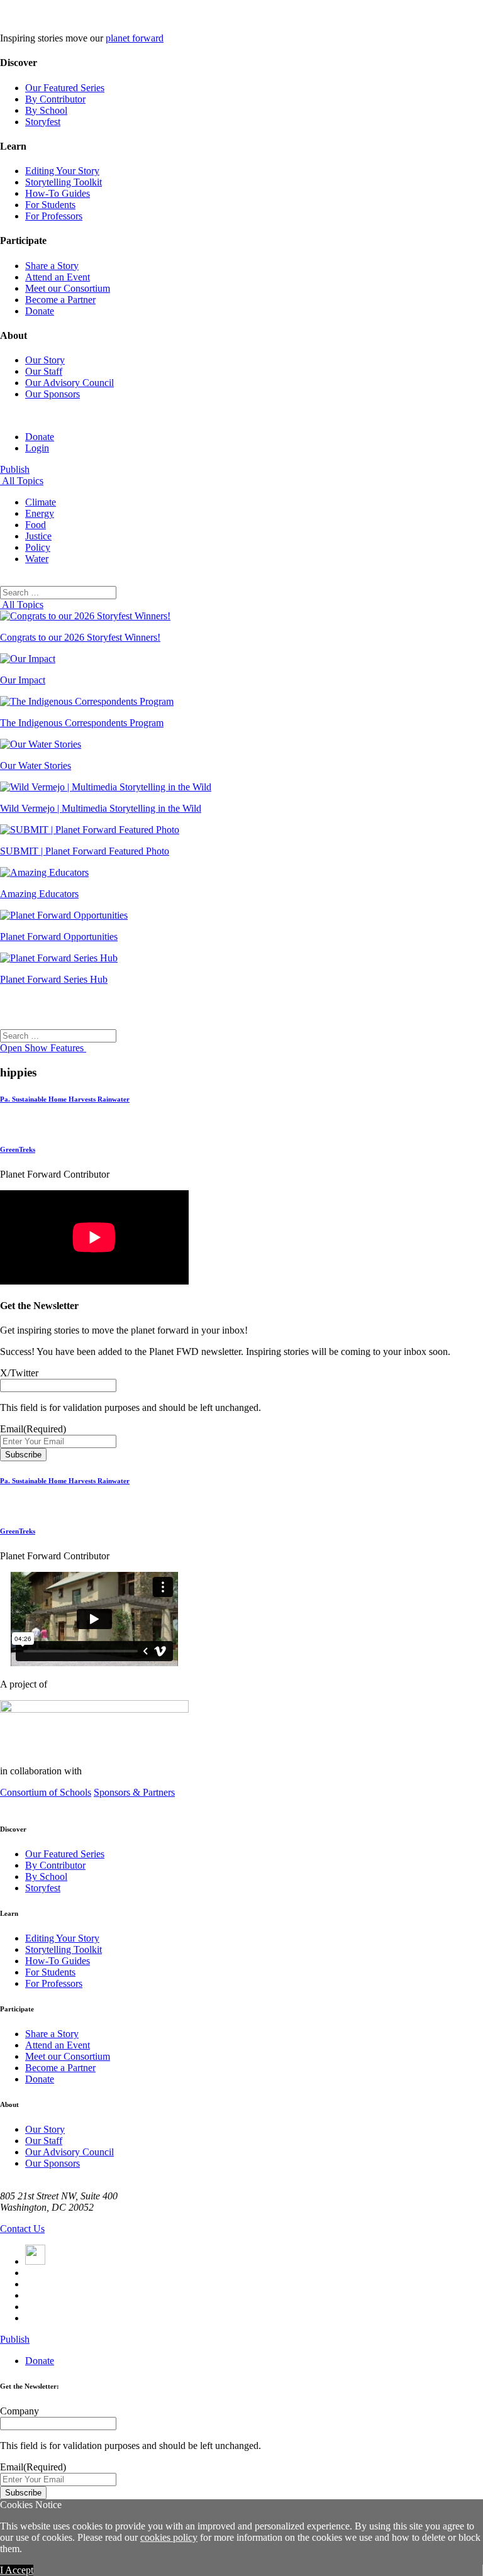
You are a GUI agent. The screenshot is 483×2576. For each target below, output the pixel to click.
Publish (15, 469)
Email (33, 1429)
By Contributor (55, 99)
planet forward (135, 38)
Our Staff (44, 371)
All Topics (22, 481)
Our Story (45, 360)
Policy (38, 547)
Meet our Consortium (68, 288)
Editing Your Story (62, 171)
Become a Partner (60, 300)
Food (36, 525)
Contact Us (22, 2229)
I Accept (17, 2570)
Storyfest (43, 122)
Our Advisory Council (69, 383)
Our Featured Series (65, 88)
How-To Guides (58, 193)
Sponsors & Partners (134, 1792)
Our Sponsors (53, 394)
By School (46, 110)
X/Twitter (19, 1373)
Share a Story (52, 266)
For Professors (54, 216)
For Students (50, 205)
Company (19, 2411)
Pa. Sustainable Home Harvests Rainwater (65, 1099)
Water (37, 559)
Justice (38, 536)
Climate (41, 502)
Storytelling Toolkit (64, 182)
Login (37, 448)
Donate (40, 311)
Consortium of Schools (46, 1792)
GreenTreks (18, 1149)
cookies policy (169, 2537)
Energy (40, 513)
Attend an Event (58, 277)
